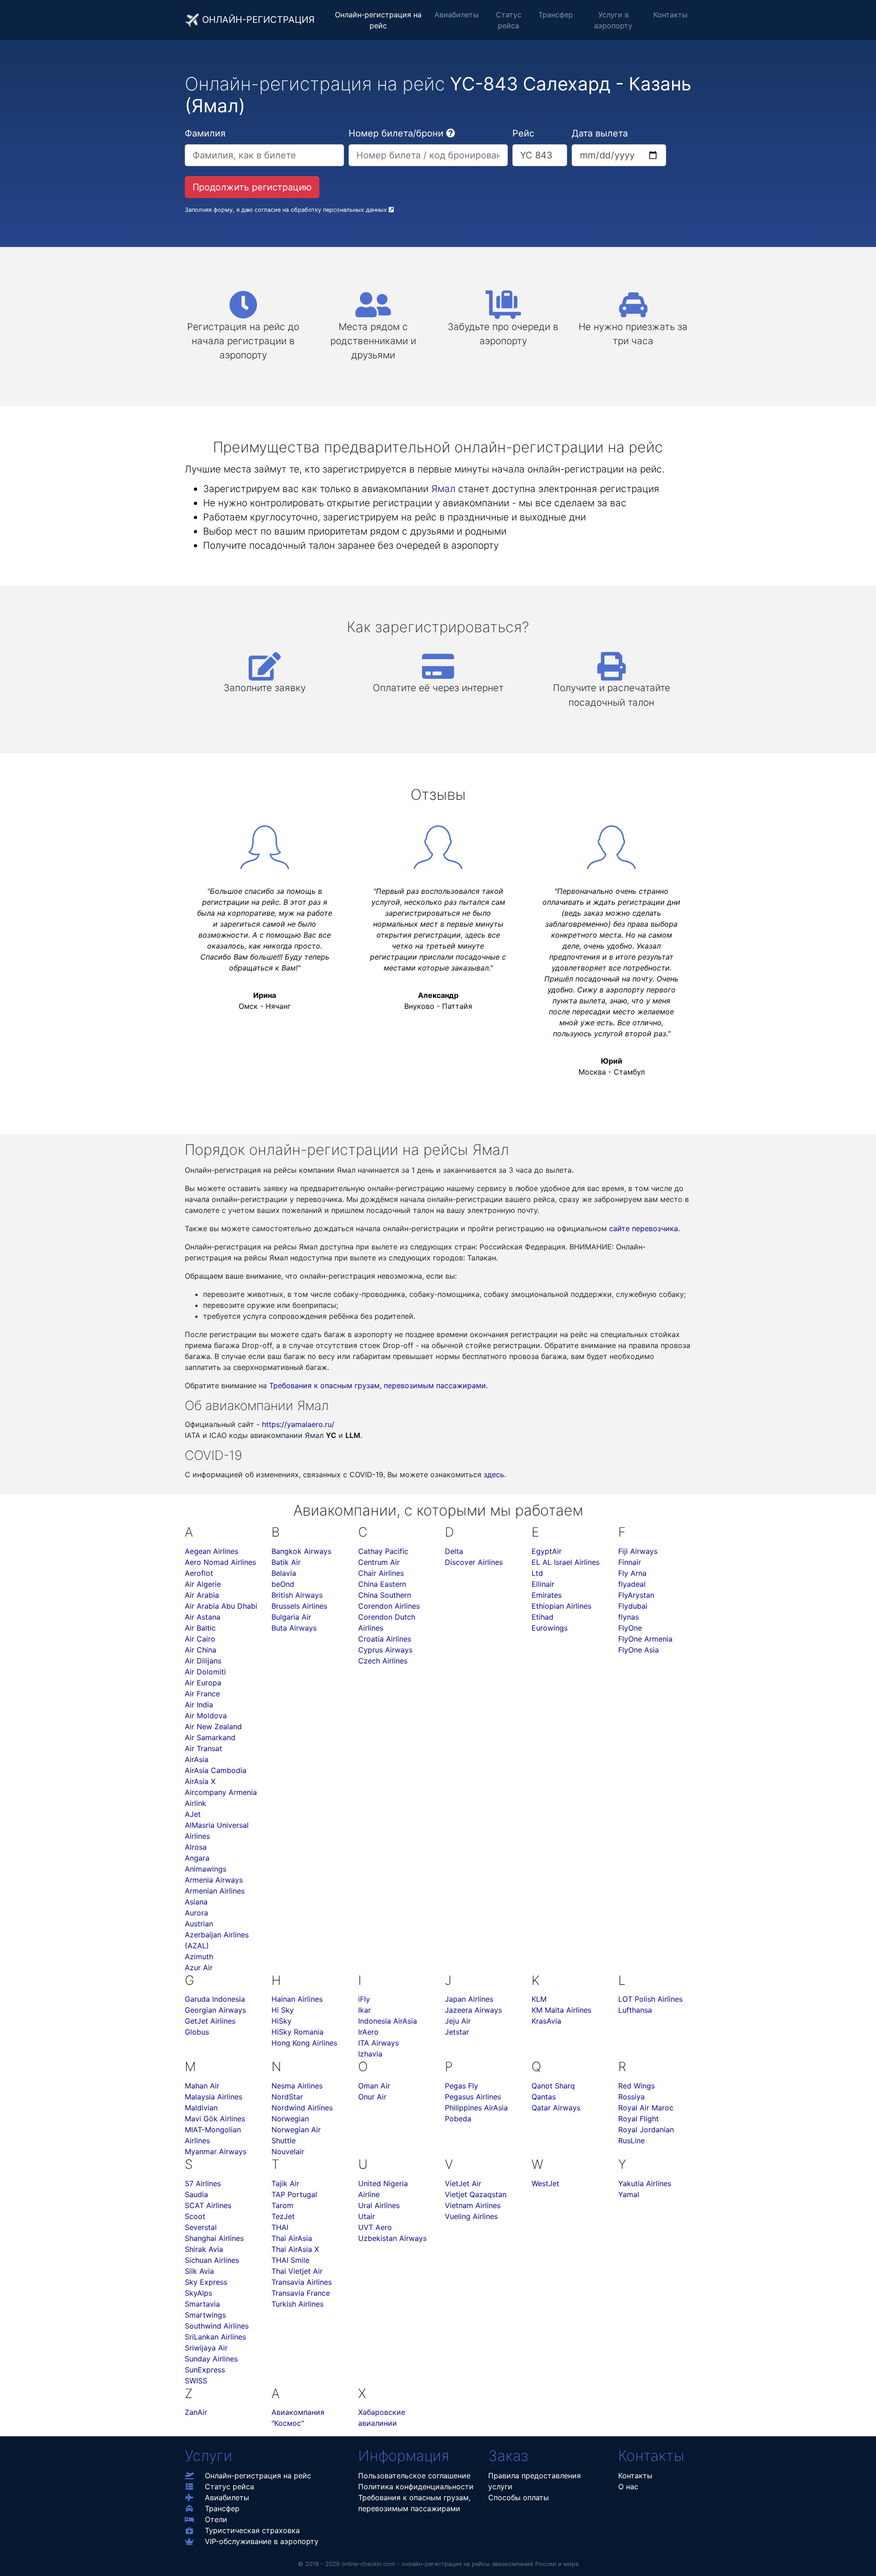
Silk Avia (199, 2271)
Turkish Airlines (297, 2304)
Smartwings (205, 2315)
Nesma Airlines (297, 2086)
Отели (216, 2519)
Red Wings (636, 2086)
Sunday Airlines (211, 2359)
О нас (628, 2487)
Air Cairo (200, 1639)
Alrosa (196, 1847)
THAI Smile (290, 2260)
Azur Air (199, 1967)
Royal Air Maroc (646, 2108)
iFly (364, 1999)
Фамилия (205, 133)
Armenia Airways (214, 1880)
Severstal (201, 2227)
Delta (454, 1551)
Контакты (670, 15)
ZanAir (196, 2412)
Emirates (547, 1595)
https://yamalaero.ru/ (298, 1424)
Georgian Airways (215, 2010)
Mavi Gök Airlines (215, 2119)
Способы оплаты (519, 2497)
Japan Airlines (469, 1999)
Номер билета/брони (396, 133)
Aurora (196, 1913)
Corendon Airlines (389, 1606)
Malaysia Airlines (214, 2097)
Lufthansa (635, 2010)
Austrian (199, 1924)
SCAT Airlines (208, 2205)
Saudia (196, 2194)
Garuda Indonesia (215, 1999)
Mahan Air (202, 2086)
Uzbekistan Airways (392, 2238)
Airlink (196, 1803)
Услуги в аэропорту (613, 20)
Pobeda (458, 2119)
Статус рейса (509, 20)
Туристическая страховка (252, 2530)
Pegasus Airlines (473, 2097)
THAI (280, 2227)
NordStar (287, 2097)
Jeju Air (458, 2021)
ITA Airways (378, 2043)
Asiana (196, 1902)
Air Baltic (200, 1628)
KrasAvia (546, 2021)
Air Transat (203, 1748)
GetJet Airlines (210, 2021)
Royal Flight (639, 2119)
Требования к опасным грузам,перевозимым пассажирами (414, 2503)
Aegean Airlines (211, 1551)
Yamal (629, 2194)
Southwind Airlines (217, 2326)
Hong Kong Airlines (304, 2043)
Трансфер (556, 15)
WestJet (545, 2183)
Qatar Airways (556, 2108)
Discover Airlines (474, 1562)
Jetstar (457, 2032)
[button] (451, 133)
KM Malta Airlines (561, 2010)
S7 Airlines (203, 2183)
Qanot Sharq (553, 2086)
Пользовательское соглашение (414, 2476)
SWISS (196, 2381)
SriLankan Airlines (215, 2337)
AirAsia (197, 1759)
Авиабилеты (456, 15)
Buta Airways (294, 1628)
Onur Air (372, 2097)
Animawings (206, 1869)
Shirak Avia (204, 2249)
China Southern (385, 1595)
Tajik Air (285, 2183)
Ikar (365, 2010)
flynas (628, 1617)
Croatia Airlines (385, 1639)
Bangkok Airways (301, 1551)
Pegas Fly (461, 2086)
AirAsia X (200, 1781)
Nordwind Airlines (302, 2108)
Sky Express (206, 2282)
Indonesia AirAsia (388, 2021)
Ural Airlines (379, 2205)
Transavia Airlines (302, 2282)
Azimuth (199, 1957)
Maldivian (201, 2108)
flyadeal (632, 1584)
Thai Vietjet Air (297, 2271)
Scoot (195, 2216)
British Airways (297, 1595)
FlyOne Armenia (645, 1639)
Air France (202, 1694)
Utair (367, 2216)
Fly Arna (632, 1573)
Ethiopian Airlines (561, 1606)
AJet (193, 1814)
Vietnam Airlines (473, 2205)
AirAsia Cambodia (216, 1770)
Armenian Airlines (215, 1891)
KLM (539, 1999)
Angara (197, 1858)
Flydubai (633, 1606)
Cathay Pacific (383, 1551)
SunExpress (205, 2370)
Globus (197, 2032)
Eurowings (550, 1628)
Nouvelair (288, 2151)
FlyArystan (636, 1595)
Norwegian (290, 2119)
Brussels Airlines (299, 1606)
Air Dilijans (203, 1661)
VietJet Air (463, 2183)
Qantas (544, 2097)
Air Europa (203, 1683)
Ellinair (543, 1584)
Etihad (542, 1617)
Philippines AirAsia (476, 2108)
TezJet (283, 2216)
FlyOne (630, 1628)
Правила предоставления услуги (534, 2481)
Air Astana (203, 1617)
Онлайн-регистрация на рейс (378, 20)
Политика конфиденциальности (416, 2487)
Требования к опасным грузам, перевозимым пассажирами (378, 1385)
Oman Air (374, 2086)
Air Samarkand (210, 1737)
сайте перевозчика (644, 1228)
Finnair (630, 1562)
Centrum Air (379, 1562)
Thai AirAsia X (295, 2249)
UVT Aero (375, 2227)
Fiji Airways (638, 1551)
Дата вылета (600, 133)
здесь (494, 1474)
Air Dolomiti (205, 1672)
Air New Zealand (213, 1726)
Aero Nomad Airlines (220, 1562)
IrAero (368, 2032)
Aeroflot (199, 1573)
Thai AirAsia (292, 2238)
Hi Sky (283, 2010)
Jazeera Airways (473, 2010)
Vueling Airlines (471, 2216)
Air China (201, 1650)
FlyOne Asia (639, 1650)
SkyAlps (198, 2293)
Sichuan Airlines (212, 2260)
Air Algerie (203, 1584)
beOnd (283, 1584)
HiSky (282, 2021)
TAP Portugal (294, 2194)
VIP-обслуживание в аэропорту (262, 2541)
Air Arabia (202, 1595)
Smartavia (202, 2304)
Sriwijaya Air (206, 2348)
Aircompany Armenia (221, 1792)
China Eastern (382, 1584)
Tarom (282, 2205)
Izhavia (370, 2054)
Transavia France (301, 2293)
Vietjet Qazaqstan (476, 2194)
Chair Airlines (381, 1573)
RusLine (631, 2141)
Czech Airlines (383, 1661)
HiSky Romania (297, 2032)
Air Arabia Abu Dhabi (221, 1606)
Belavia (284, 1573)
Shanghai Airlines (214, 2238)
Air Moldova (206, 1716)
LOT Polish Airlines (650, 1999)
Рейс (523, 133)
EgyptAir (547, 1551)
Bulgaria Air (291, 1617)
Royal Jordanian (646, 2130)
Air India (199, 1705)
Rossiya (631, 2097)
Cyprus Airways (385, 1650)
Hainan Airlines (297, 1999)
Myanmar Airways (216, 2151)
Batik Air (286, 1562)
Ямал (443, 489)
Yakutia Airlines (645, 2183)
